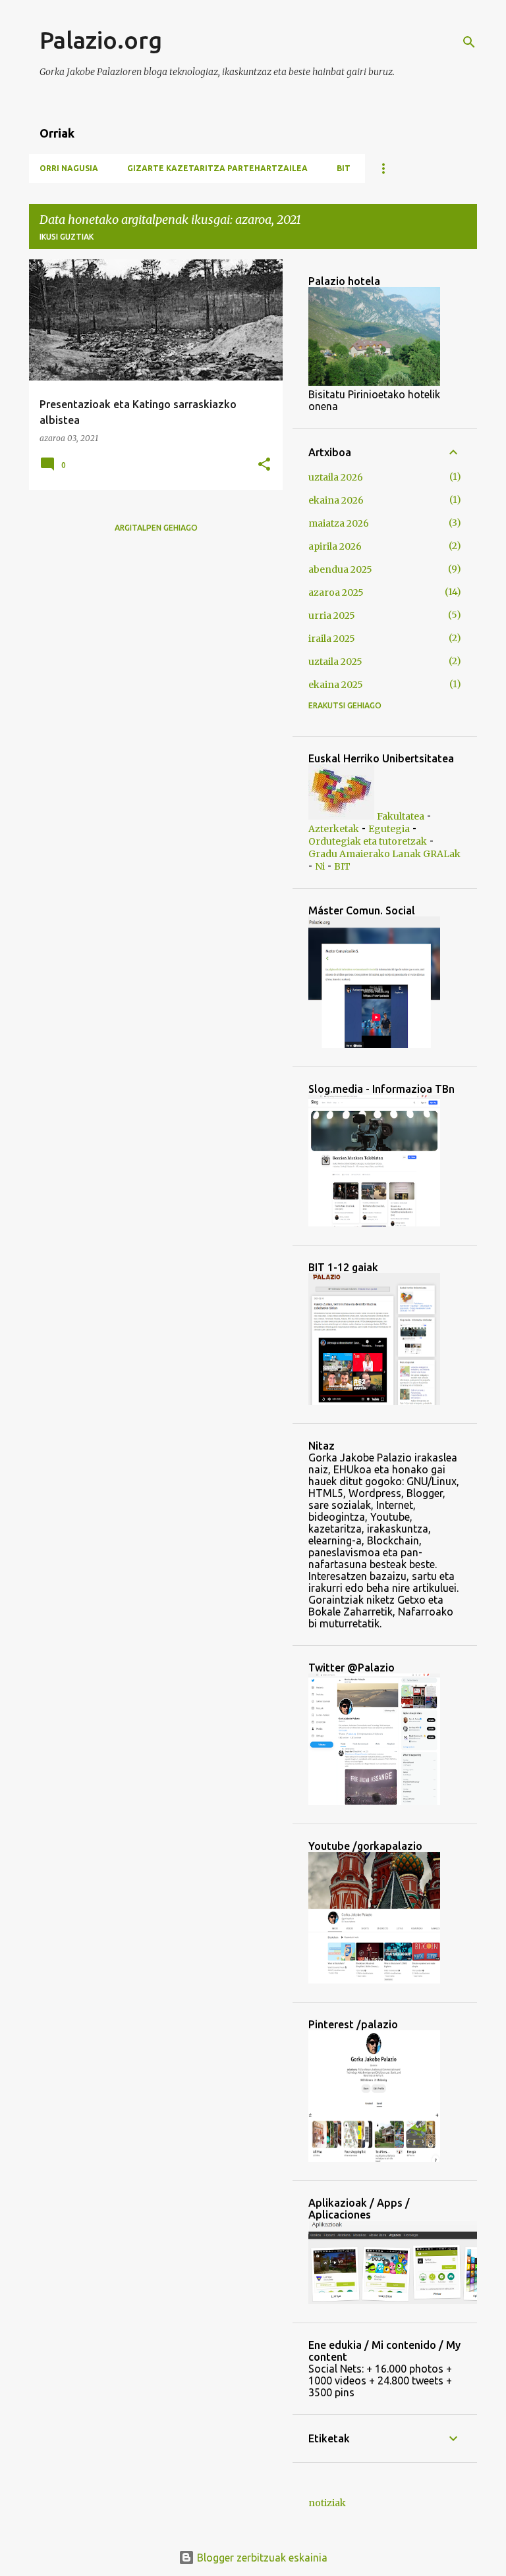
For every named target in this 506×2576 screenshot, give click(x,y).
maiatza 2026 (339, 523)
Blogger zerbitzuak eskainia (261, 2558)
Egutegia (389, 829)
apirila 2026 (335, 546)
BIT (344, 168)
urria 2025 (332, 616)
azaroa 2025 (336, 592)
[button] (264, 465)
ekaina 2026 (336, 500)
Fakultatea (401, 816)
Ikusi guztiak (67, 237)
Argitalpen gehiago (156, 528)
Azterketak (334, 829)
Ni (320, 866)
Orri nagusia (69, 168)
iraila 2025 (332, 639)
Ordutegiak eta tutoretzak (368, 841)
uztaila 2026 (336, 477)
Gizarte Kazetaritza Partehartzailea (217, 168)
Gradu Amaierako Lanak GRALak (384, 854)
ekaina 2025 (336, 685)
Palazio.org (101, 40)
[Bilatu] (469, 42)
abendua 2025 (340, 569)
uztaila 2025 (335, 662)
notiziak (327, 2503)
